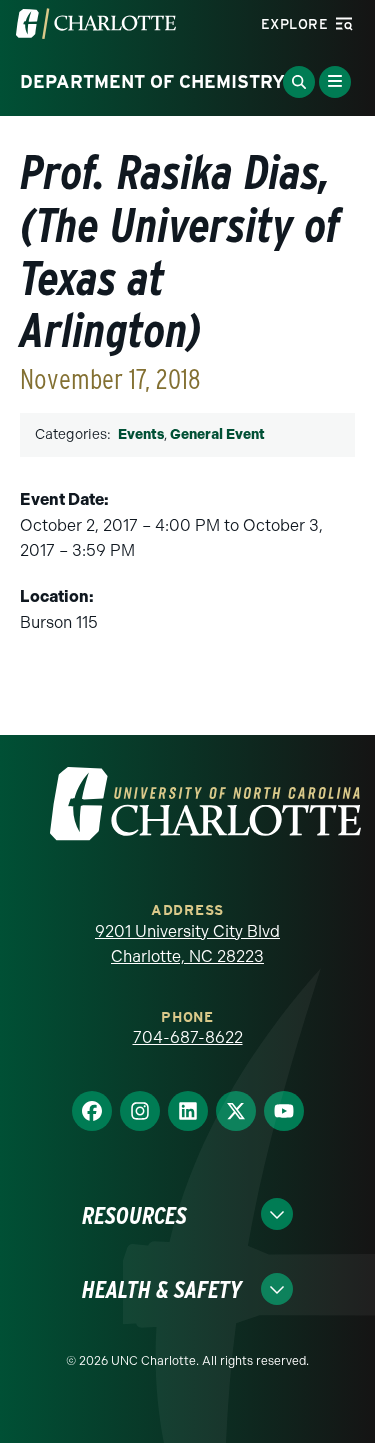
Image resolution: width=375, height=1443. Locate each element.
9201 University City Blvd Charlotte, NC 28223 (187, 944)
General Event (217, 434)
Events (141, 434)
